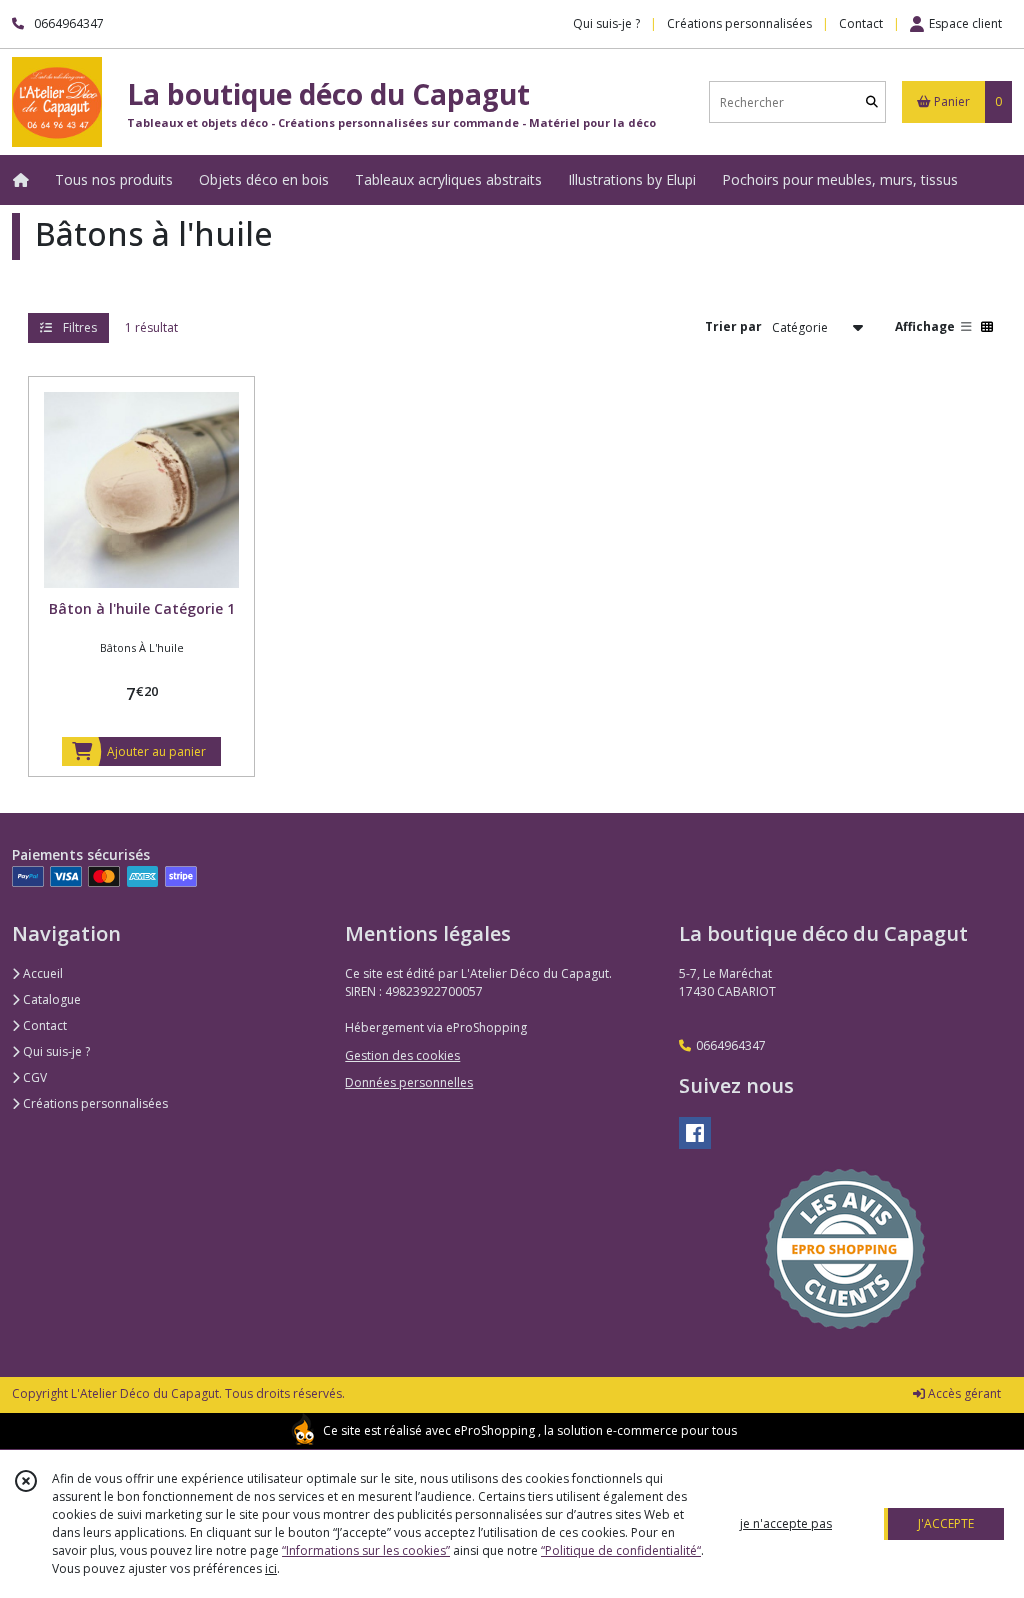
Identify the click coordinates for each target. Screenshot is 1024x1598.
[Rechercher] (872, 102)
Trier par (733, 326)
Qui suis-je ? (55, 1051)
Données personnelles (409, 1082)
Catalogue (50, 999)
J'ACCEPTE (946, 1523)
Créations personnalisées (94, 1103)
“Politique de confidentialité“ (621, 1550)
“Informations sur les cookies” (366, 1550)
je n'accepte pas (786, 1523)
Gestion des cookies (402, 1055)
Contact (861, 23)
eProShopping (494, 1430)
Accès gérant (963, 1393)
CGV (33, 1077)
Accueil (41, 973)
